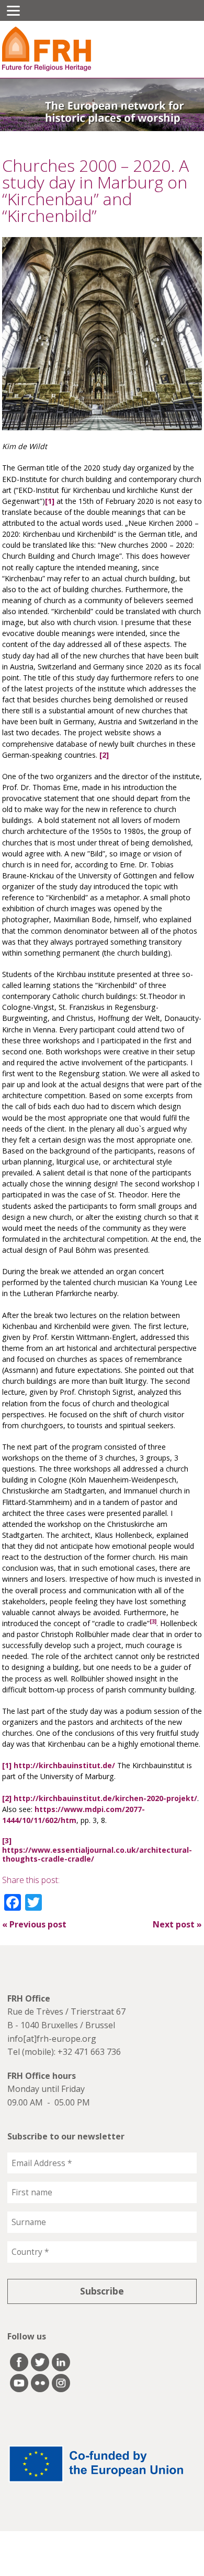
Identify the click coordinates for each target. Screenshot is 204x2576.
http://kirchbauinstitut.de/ (64, 1765)
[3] (7, 1840)
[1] (50, 501)
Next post (177, 1924)
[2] (104, 755)
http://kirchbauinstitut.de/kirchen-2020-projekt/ (105, 1798)
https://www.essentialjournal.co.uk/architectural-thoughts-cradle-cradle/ (97, 1855)
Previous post (34, 1924)
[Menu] (13, 10)
